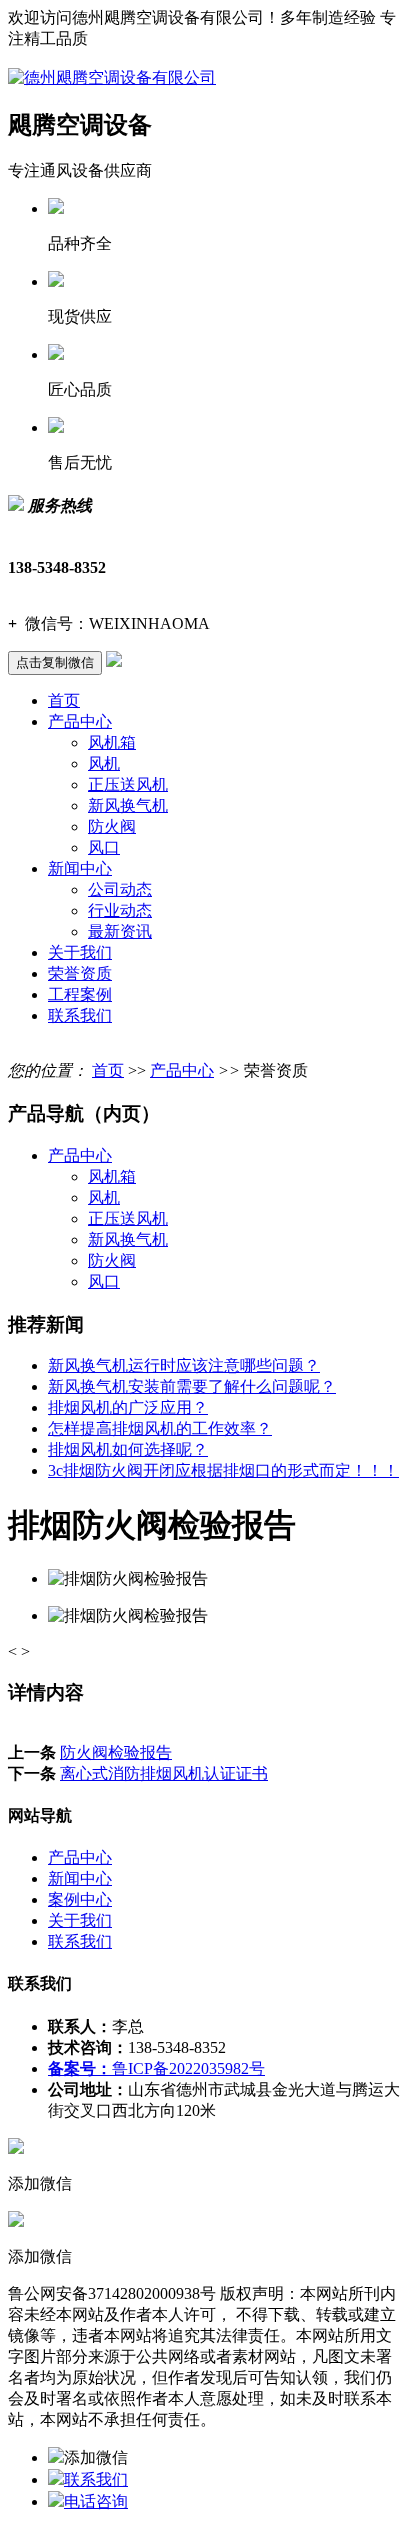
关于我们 (80, 952)
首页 (64, 700)
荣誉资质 (80, 973)
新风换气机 (128, 805)
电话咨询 (96, 2501)
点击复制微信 (55, 662)
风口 (104, 847)
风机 (104, 763)
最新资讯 (120, 931)
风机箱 (112, 742)
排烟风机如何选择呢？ (128, 1449)
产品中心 (80, 721)
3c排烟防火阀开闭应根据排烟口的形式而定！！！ (223, 1470)
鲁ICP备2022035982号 (156, 2068)
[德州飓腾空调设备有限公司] (112, 77)
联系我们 (80, 1015)
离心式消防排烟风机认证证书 (164, 1773)
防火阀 (112, 826)
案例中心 (80, 1899)
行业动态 (120, 910)
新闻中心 (80, 868)
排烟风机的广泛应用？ (128, 1407)
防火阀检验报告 (116, 1752)
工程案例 (80, 994)
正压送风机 (128, 784)
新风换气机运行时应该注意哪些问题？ (184, 1365)
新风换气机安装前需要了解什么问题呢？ (192, 1386)
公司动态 (120, 889)
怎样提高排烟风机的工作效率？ (160, 1428)
